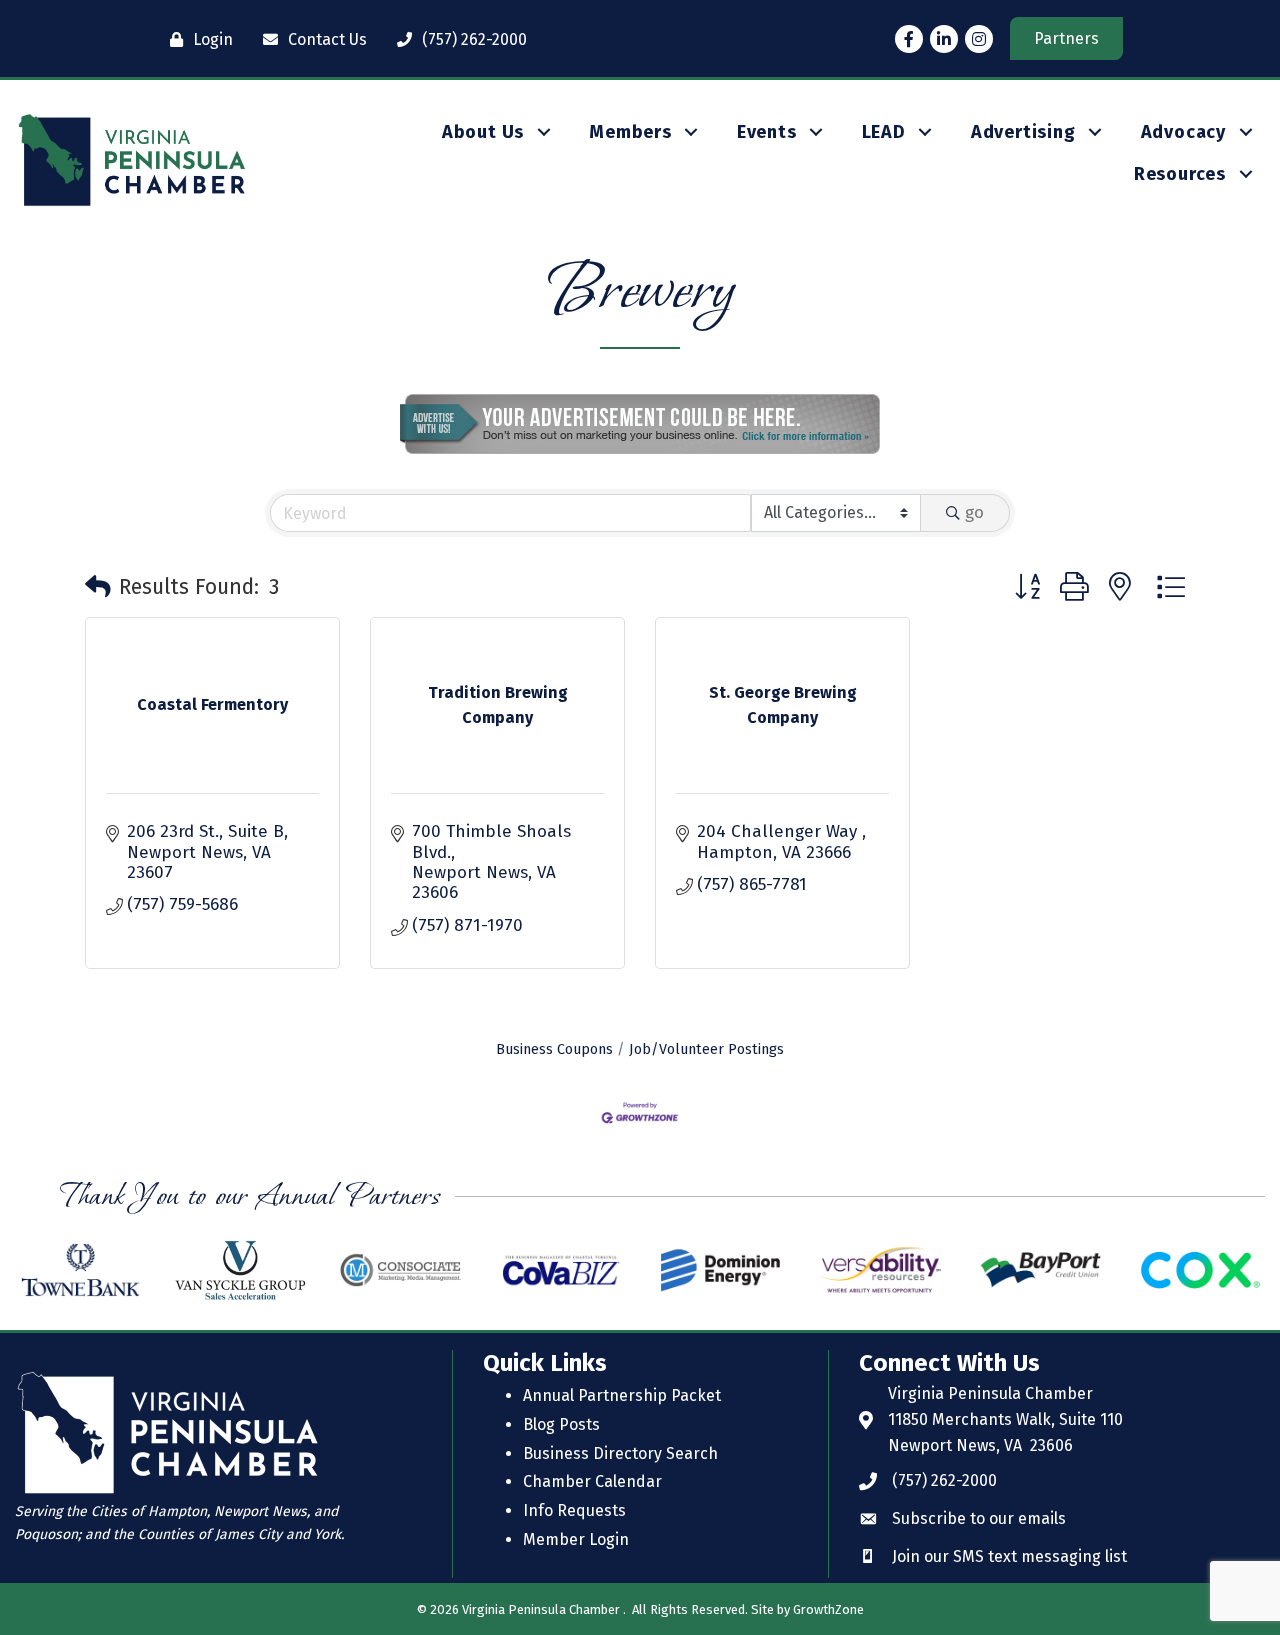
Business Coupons (554, 1049)
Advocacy (1183, 132)
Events (767, 132)
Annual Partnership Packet (622, 1395)
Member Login (576, 1539)
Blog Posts (561, 1424)
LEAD (884, 132)
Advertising (1023, 132)
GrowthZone (828, 1609)
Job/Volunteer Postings (706, 1049)
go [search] (974, 512)
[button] (98, 588)
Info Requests (574, 1510)
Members (630, 132)
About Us (483, 132)
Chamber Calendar (592, 1481)
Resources (1180, 174)
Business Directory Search (620, 1453)
